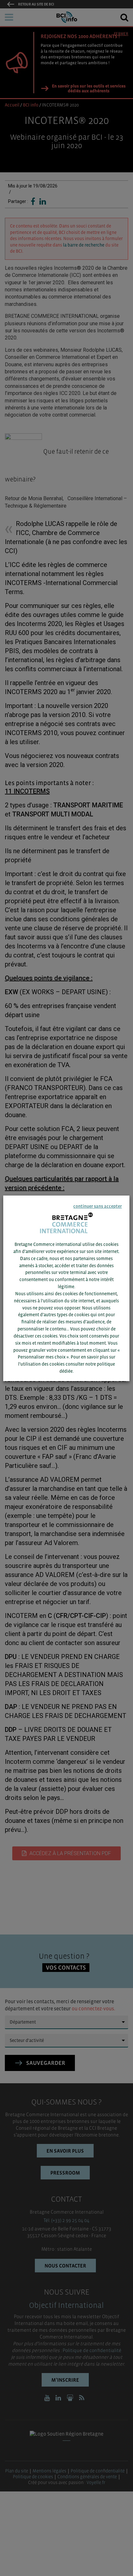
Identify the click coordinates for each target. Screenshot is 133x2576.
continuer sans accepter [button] (98, 1206)
